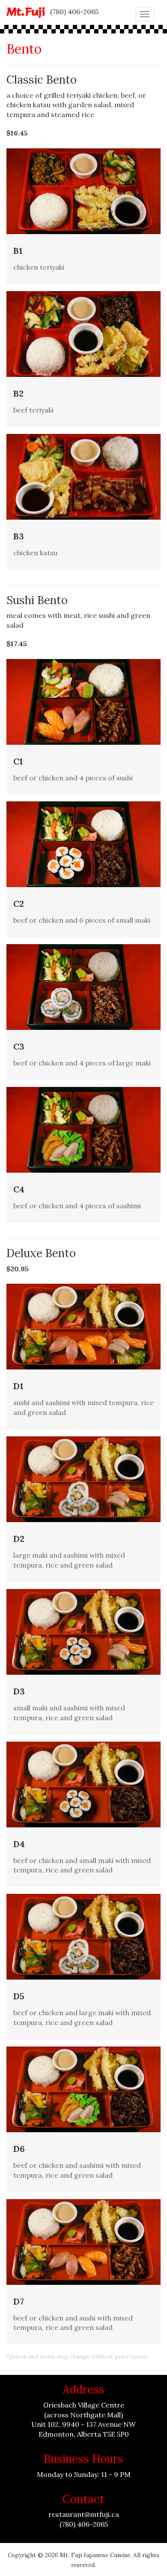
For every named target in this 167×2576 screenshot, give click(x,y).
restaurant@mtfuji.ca (84, 2514)
